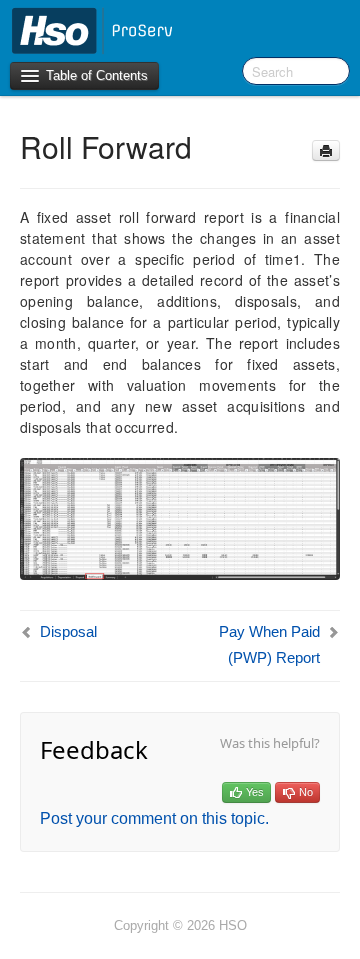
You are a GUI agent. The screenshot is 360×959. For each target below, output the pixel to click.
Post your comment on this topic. (154, 818)
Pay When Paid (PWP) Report (269, 644)
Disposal (68, 631)
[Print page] (326, 150)
